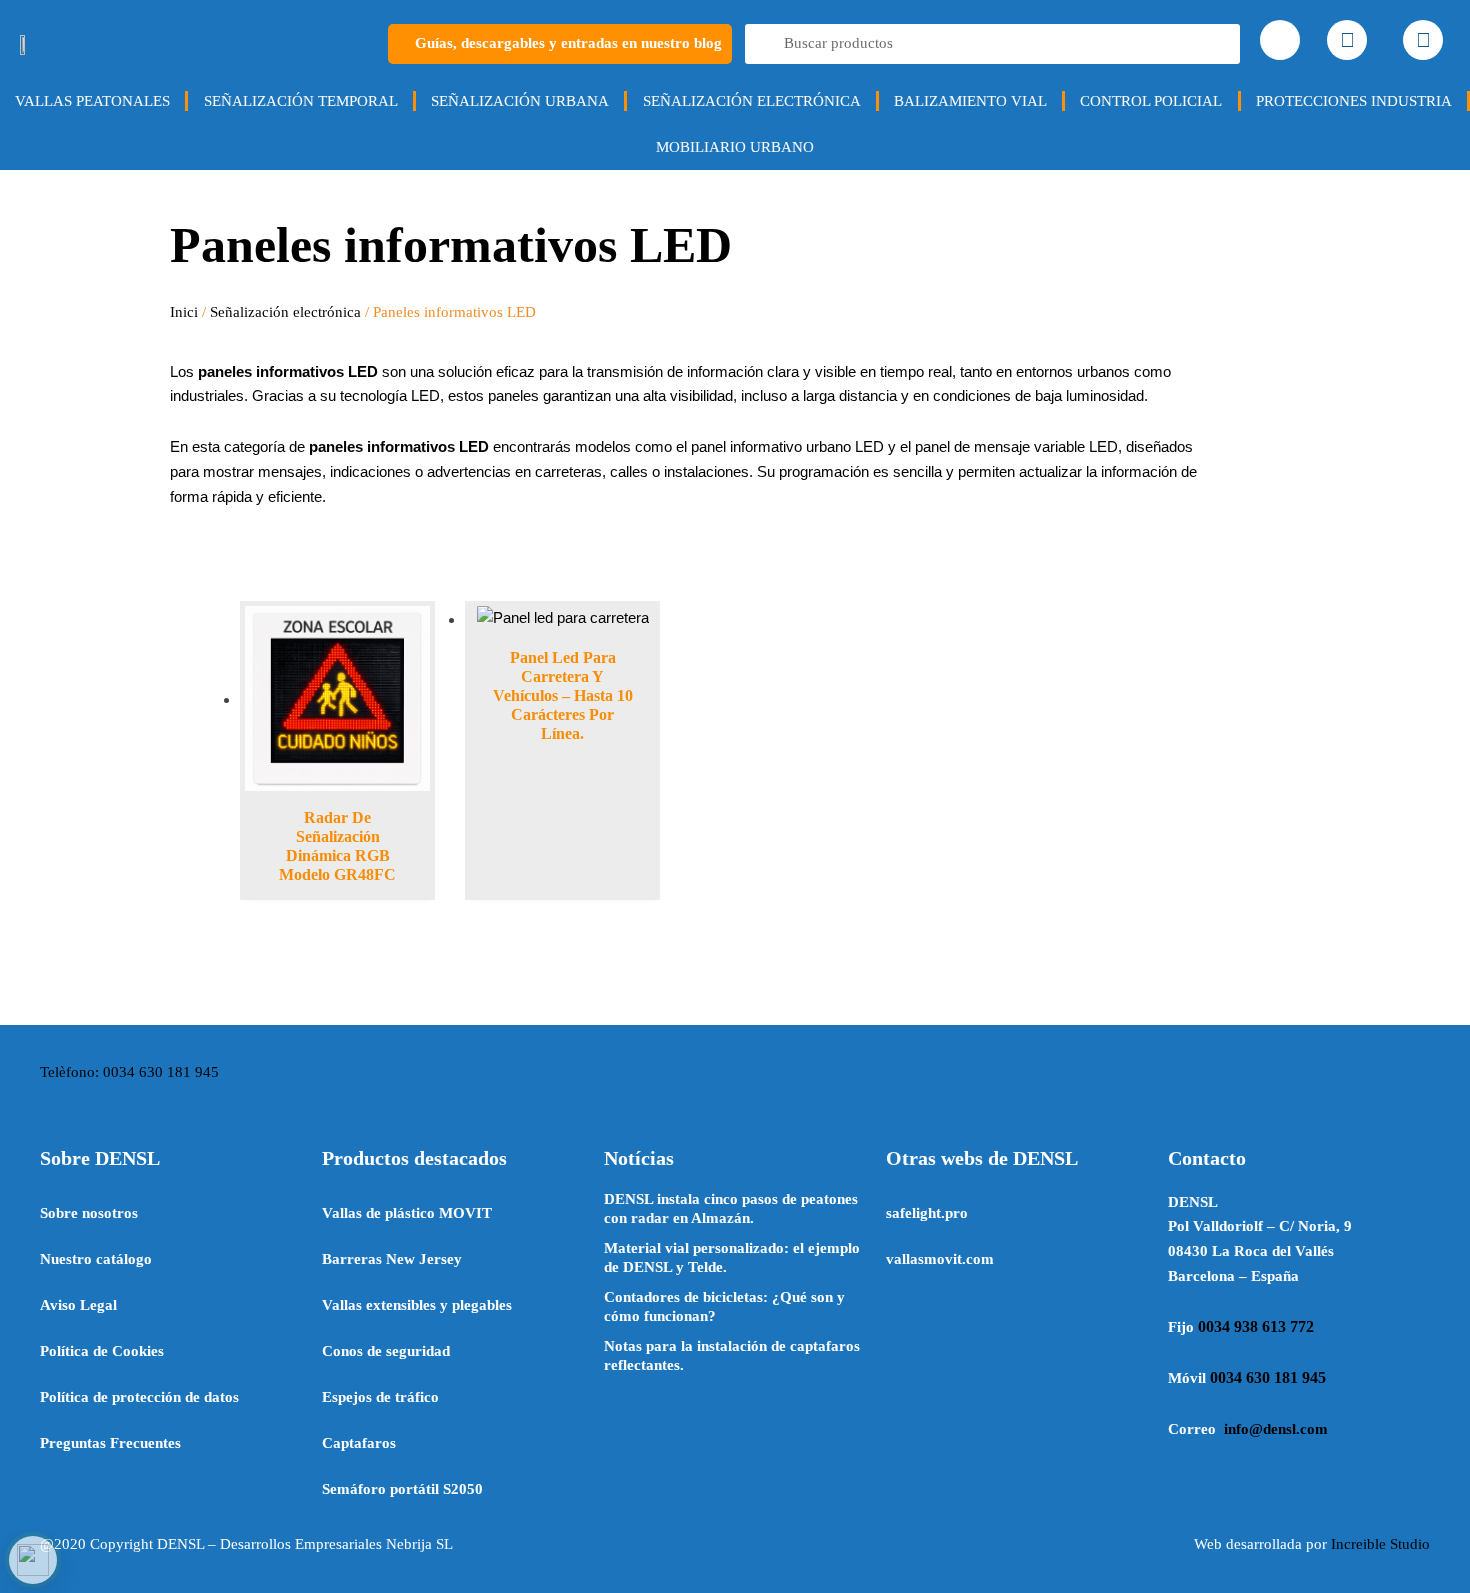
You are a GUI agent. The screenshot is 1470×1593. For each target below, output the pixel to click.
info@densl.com (1276, 1429)
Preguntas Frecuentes (110, 1443)
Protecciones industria (1354, 101)
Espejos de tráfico (380, 1397)
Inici (184, 312)
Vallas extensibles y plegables (417, 1305)
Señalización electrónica (752, 101)
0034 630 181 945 (1268, 1377)
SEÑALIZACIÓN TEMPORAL (301, 101)
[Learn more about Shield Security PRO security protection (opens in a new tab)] (33, 1560)
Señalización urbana (520, 101)
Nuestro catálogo (96, 1259)
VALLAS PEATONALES (92, 101)
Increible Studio (1380, 1544)
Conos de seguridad (386, 1351)
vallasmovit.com (940, 1259)
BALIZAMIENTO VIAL (970, 101)
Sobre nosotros (89, 1213)
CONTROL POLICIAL (1151, 101)
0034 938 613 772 (1256, 1326)
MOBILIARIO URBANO (735, 147)
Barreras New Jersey (392, 1259)
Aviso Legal (78, 1305)
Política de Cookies (102, 1351)
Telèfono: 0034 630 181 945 (129, 1072)
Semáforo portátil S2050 (402, 1489)
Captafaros (359, 1443)
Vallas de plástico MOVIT (407, 1213)
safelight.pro (927, 1213)
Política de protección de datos (139, 1397)
